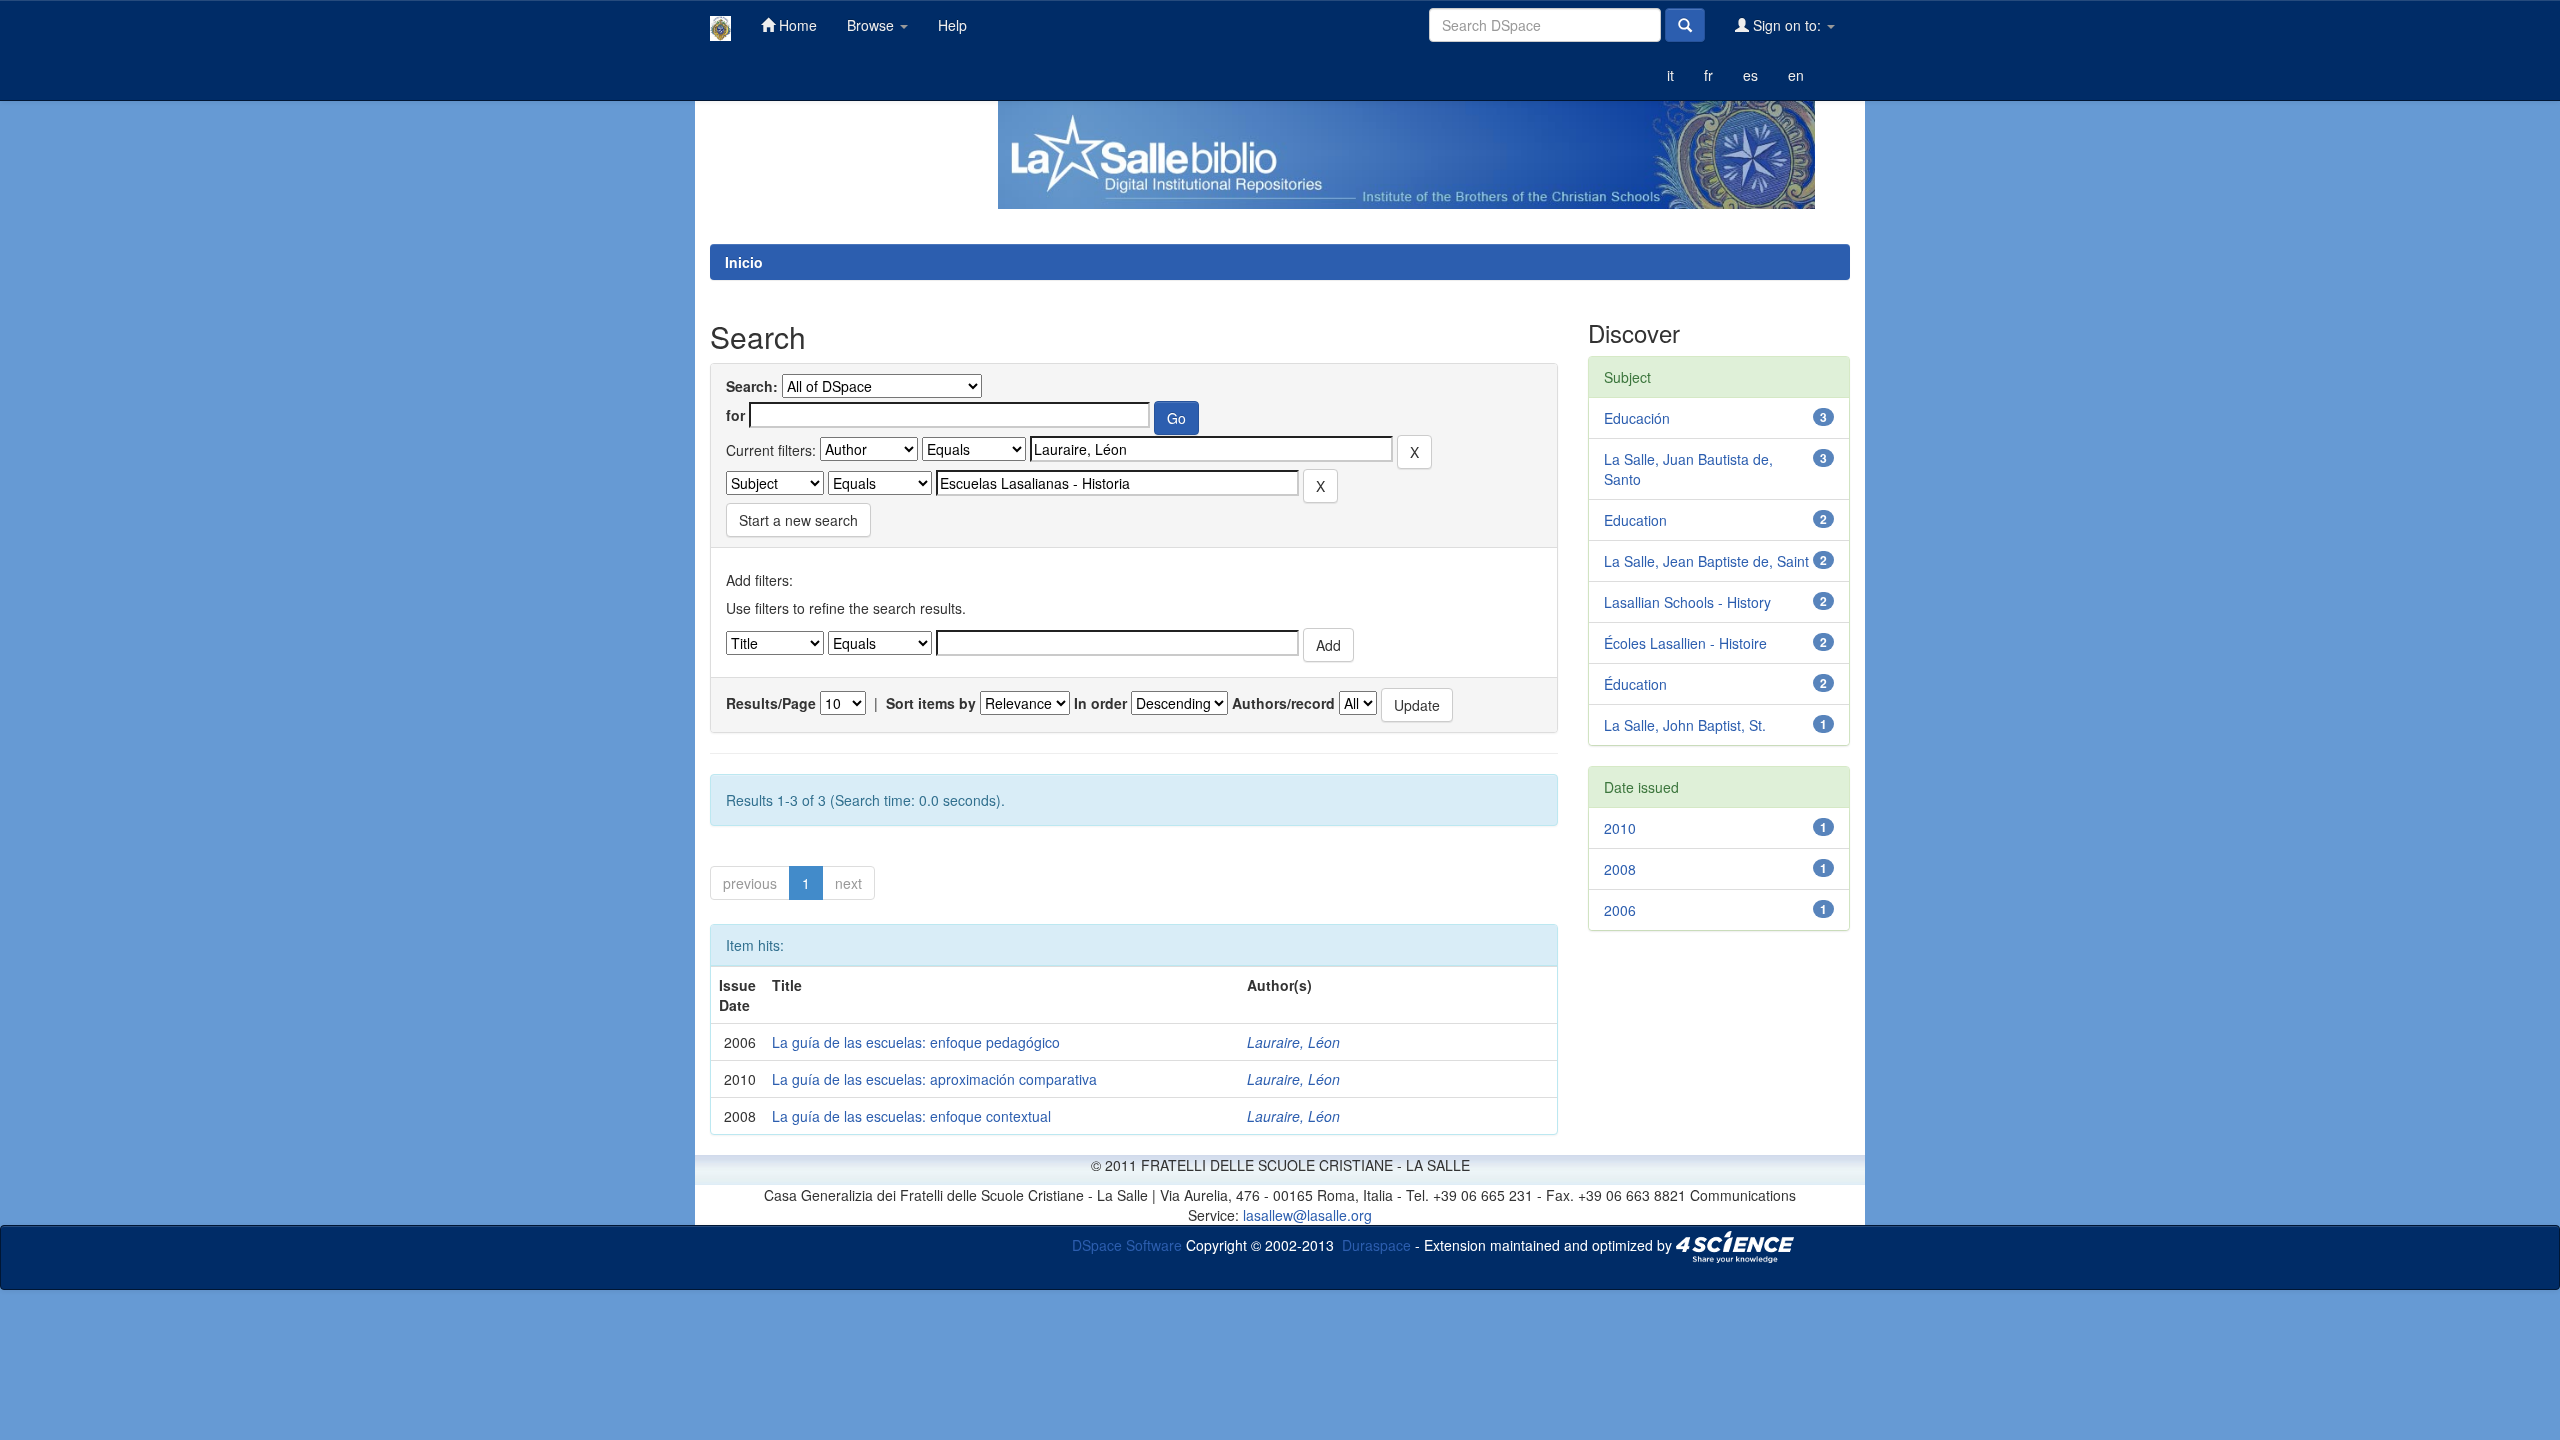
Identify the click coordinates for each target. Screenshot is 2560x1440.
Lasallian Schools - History (1687, 602)
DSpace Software (1127, 1245)
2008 (1620, 869)
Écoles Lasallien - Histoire (1685, 643)
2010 (1620, 828)
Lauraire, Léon (1293, 1042)
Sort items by (931, 703)
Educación (1637, 418)
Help (952, 25)
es (1750, 75)
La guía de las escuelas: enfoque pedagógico (916, 1042)
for (735, 415)
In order (1100, 703)
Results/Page (771, 703)
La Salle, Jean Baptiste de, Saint (1706, 561)
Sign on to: (1787, 25)
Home (796, 25)
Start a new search (798, 520)
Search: (752, 386)
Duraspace (1376, 1245)
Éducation (1635, 684)
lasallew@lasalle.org (1307, 1215)
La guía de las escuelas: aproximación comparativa (934, 1079)
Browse (872, 25)
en (1796, 75)
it (1670, 75)
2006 (1620, 910)
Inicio (744, 262)
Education (1635, 520)
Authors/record (1283, 703)
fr (1708, 75)
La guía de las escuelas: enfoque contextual (911, 1116)
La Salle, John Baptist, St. (1685, 725)
